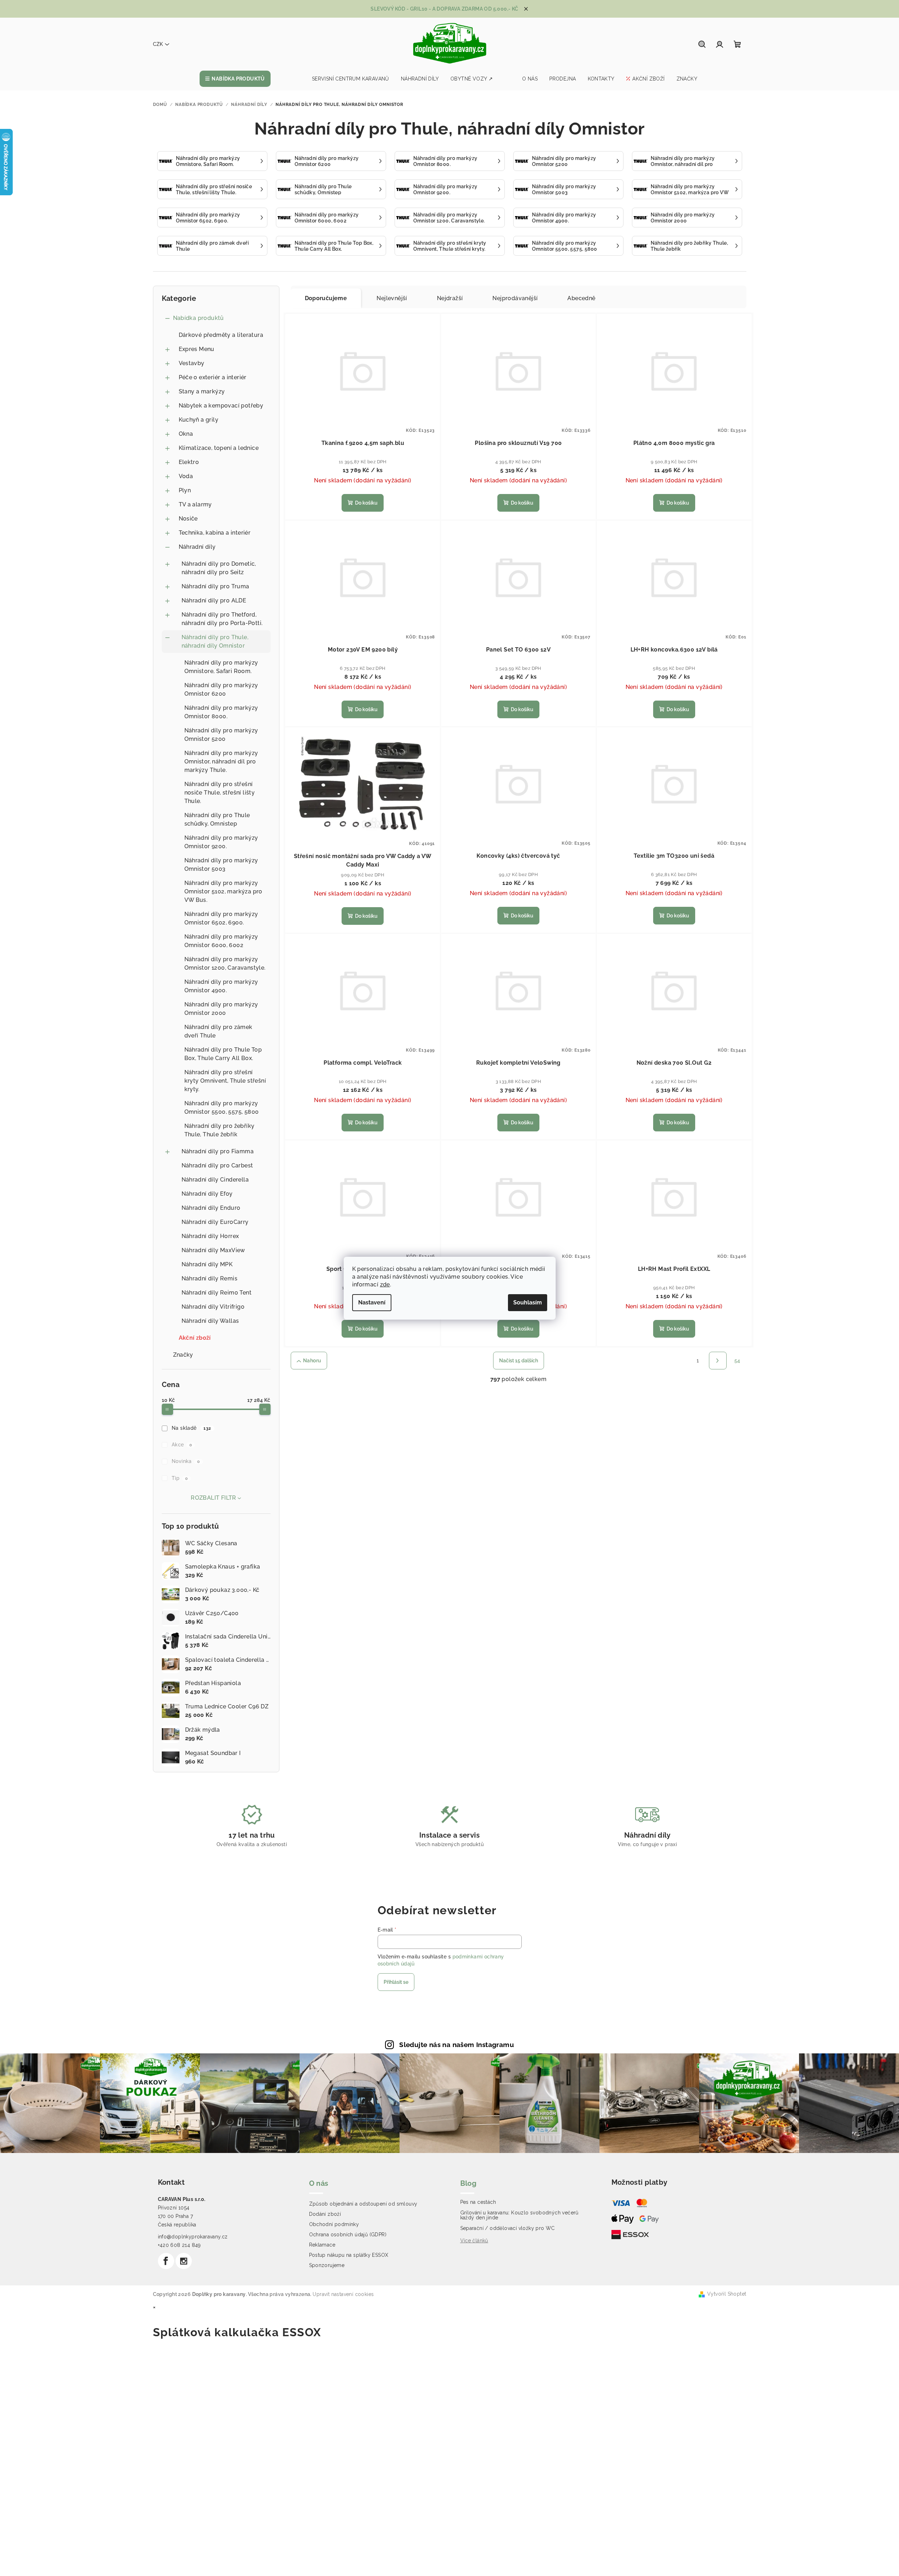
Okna (186, 434)
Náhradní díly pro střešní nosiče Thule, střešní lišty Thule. (220, 793)
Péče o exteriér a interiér (213, 377)
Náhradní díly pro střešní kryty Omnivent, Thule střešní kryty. (225, 1081)
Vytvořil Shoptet (727, 2294)
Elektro (189, 462)
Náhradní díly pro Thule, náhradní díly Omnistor (215, 641)
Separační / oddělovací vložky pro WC (508, 2228)
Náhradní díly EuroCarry (215, 1222)
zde (385, 1284)
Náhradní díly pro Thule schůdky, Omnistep (217, 819)
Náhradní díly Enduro (211, 1208)
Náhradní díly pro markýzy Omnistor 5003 (221, 865)
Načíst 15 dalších (519, 1361)
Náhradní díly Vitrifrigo (213, 1307)
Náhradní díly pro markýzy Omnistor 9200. (221, 842)
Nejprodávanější (515, 298)
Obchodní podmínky (334, 2224)
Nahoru (312, 1361)
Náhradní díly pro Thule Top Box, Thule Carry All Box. (223, 1054)
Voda (186, 476)
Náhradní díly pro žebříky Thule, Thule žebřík (220, 1130)
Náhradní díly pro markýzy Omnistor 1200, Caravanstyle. (225, 963)
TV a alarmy (195, 504)
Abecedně (581, 298)
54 (737, 1361)
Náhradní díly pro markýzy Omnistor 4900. (221, 986)
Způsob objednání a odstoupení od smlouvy (363, 2204)
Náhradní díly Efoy (207, 1194)
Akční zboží (195, 1338)
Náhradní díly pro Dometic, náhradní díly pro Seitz (219, 568)
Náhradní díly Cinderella (215, 1180)
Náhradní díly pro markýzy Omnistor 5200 (221, 735)
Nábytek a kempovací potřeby (221, 406)
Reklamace (322, 2245)
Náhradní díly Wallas (210, 1321)
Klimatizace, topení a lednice (219, 448)
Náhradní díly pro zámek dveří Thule (218, 1031)
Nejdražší (450, 298)
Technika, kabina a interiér (215, 533)
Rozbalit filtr (214, 1498)
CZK (158, 44)
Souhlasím (528, 1302)
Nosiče (188, 519)
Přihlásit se (396, 1982)
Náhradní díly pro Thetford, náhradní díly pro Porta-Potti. (222, 619)
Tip (180, 1478)
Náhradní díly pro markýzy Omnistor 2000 (221, 1009)
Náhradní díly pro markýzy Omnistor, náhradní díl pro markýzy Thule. (221, 762)
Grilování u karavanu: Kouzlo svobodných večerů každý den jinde (519, 2215)
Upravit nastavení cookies (343, 2294)
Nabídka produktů (199, 318)
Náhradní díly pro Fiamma (218, 1151)
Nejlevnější (392, 298)
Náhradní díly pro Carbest (217, 1165)
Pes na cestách (478, 2202)
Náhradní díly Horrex (210, 1236)
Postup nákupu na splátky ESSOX (349, 2255)
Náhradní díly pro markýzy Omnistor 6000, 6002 (221, 941)
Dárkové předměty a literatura (221, 335)
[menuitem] (235, 79)
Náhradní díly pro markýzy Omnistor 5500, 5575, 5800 (222, 1108)
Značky (183, 1355)
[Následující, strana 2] (718, 1361)
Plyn (185, 490)
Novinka (186, 1461)
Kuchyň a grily (199, 420)
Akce (182, 1445)
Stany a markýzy (202, 391)
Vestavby (192, 363)
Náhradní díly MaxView (213, 1250)
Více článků (474, 2241)
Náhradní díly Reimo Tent (217, 1293)
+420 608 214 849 (179, 2245)
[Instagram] (184, 2261)
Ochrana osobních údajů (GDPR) (348, 2235)
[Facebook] (166, 2261)
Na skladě (191, 1428)
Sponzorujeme (327, 2265)
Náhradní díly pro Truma (215, 586)
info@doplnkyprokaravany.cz (193, 2237)
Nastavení (372, 1302)
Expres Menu (197, 349)
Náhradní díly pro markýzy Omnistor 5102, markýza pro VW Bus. (223, 891)
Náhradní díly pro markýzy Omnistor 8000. (221, 712)
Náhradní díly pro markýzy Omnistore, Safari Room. (221, 667)
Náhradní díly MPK (207, 1264)
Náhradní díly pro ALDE (214, 600)
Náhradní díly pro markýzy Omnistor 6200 (221, 689)
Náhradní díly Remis (210, 1278)
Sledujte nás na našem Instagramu (457, 2045)
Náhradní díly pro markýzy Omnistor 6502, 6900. (221, 918)
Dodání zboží (325, 2214)
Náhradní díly (197, 547)
